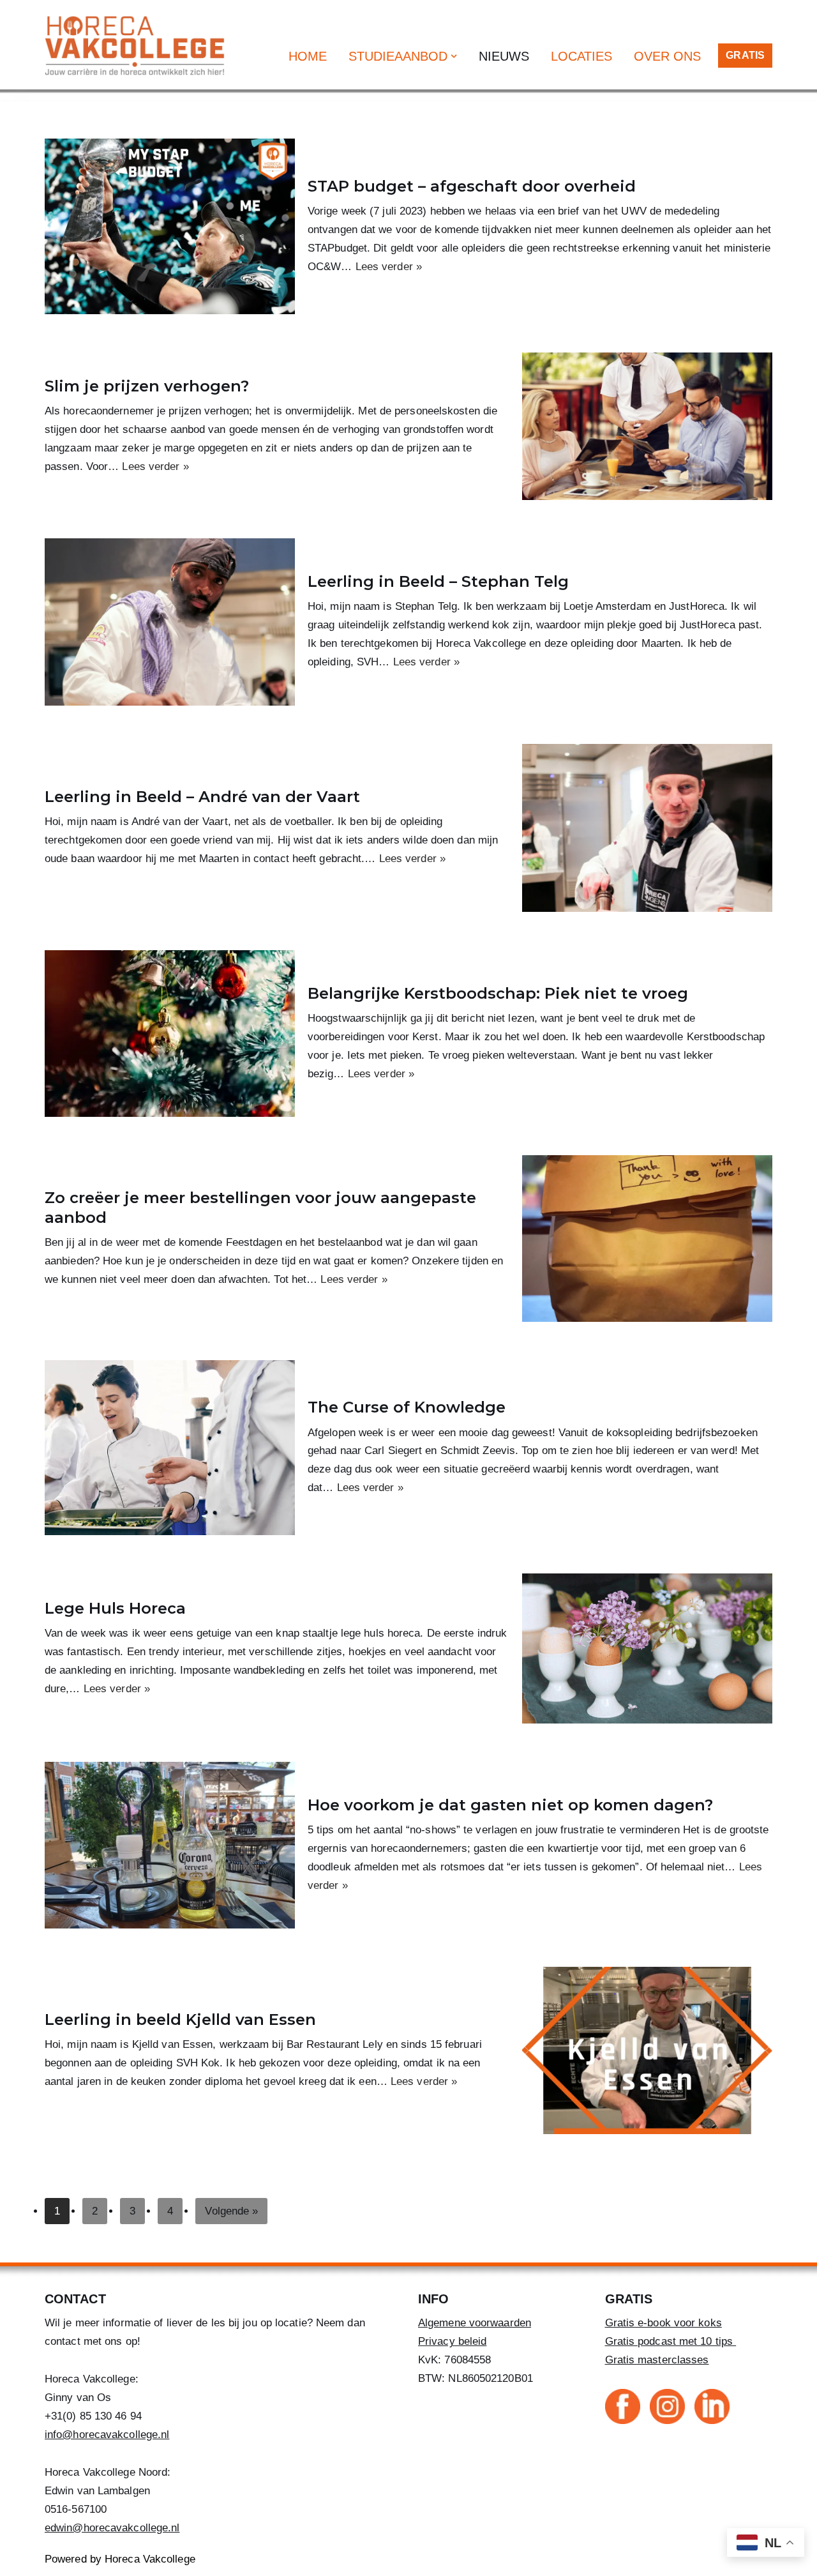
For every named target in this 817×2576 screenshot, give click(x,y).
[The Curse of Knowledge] (170, 1448)
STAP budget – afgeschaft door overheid (472, 186)
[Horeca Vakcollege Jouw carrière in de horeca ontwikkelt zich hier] (138, 45)
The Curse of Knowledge (407, 1407)
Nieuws (504, 56)
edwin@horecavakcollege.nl (112, 2528)
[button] (454, 56)
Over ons (667, 56)
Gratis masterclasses (657, 2360)
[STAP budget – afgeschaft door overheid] (170, 226)
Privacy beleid (452, 2341)
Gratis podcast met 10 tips (671, 2341)
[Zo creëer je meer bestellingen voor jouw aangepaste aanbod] (647, 1239)
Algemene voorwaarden (475, 2323)
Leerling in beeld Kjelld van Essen (180, 2019)
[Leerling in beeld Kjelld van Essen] (647, 2050)
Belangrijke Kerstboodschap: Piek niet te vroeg (498, 993)
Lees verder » (389, 267)
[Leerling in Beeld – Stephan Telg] (170, 622)
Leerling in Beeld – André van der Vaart (202, 797)
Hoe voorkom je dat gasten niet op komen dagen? (510, 1805)
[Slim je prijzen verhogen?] (647, 426)
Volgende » (231, 2211)
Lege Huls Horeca (115, 1608)
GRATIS (745, 55)
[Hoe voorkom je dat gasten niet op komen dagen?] (170, 1845)
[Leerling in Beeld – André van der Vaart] (647, 828)
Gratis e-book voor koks (663, 2323)
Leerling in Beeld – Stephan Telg (438, 581)
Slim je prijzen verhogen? (147, 386)
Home (308, 56)
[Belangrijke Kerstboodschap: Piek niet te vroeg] (170, 1034)
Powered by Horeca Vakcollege (120, 2559)
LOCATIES (581, 56)
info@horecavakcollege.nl (107, 2435)
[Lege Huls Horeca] (647, 1648)
